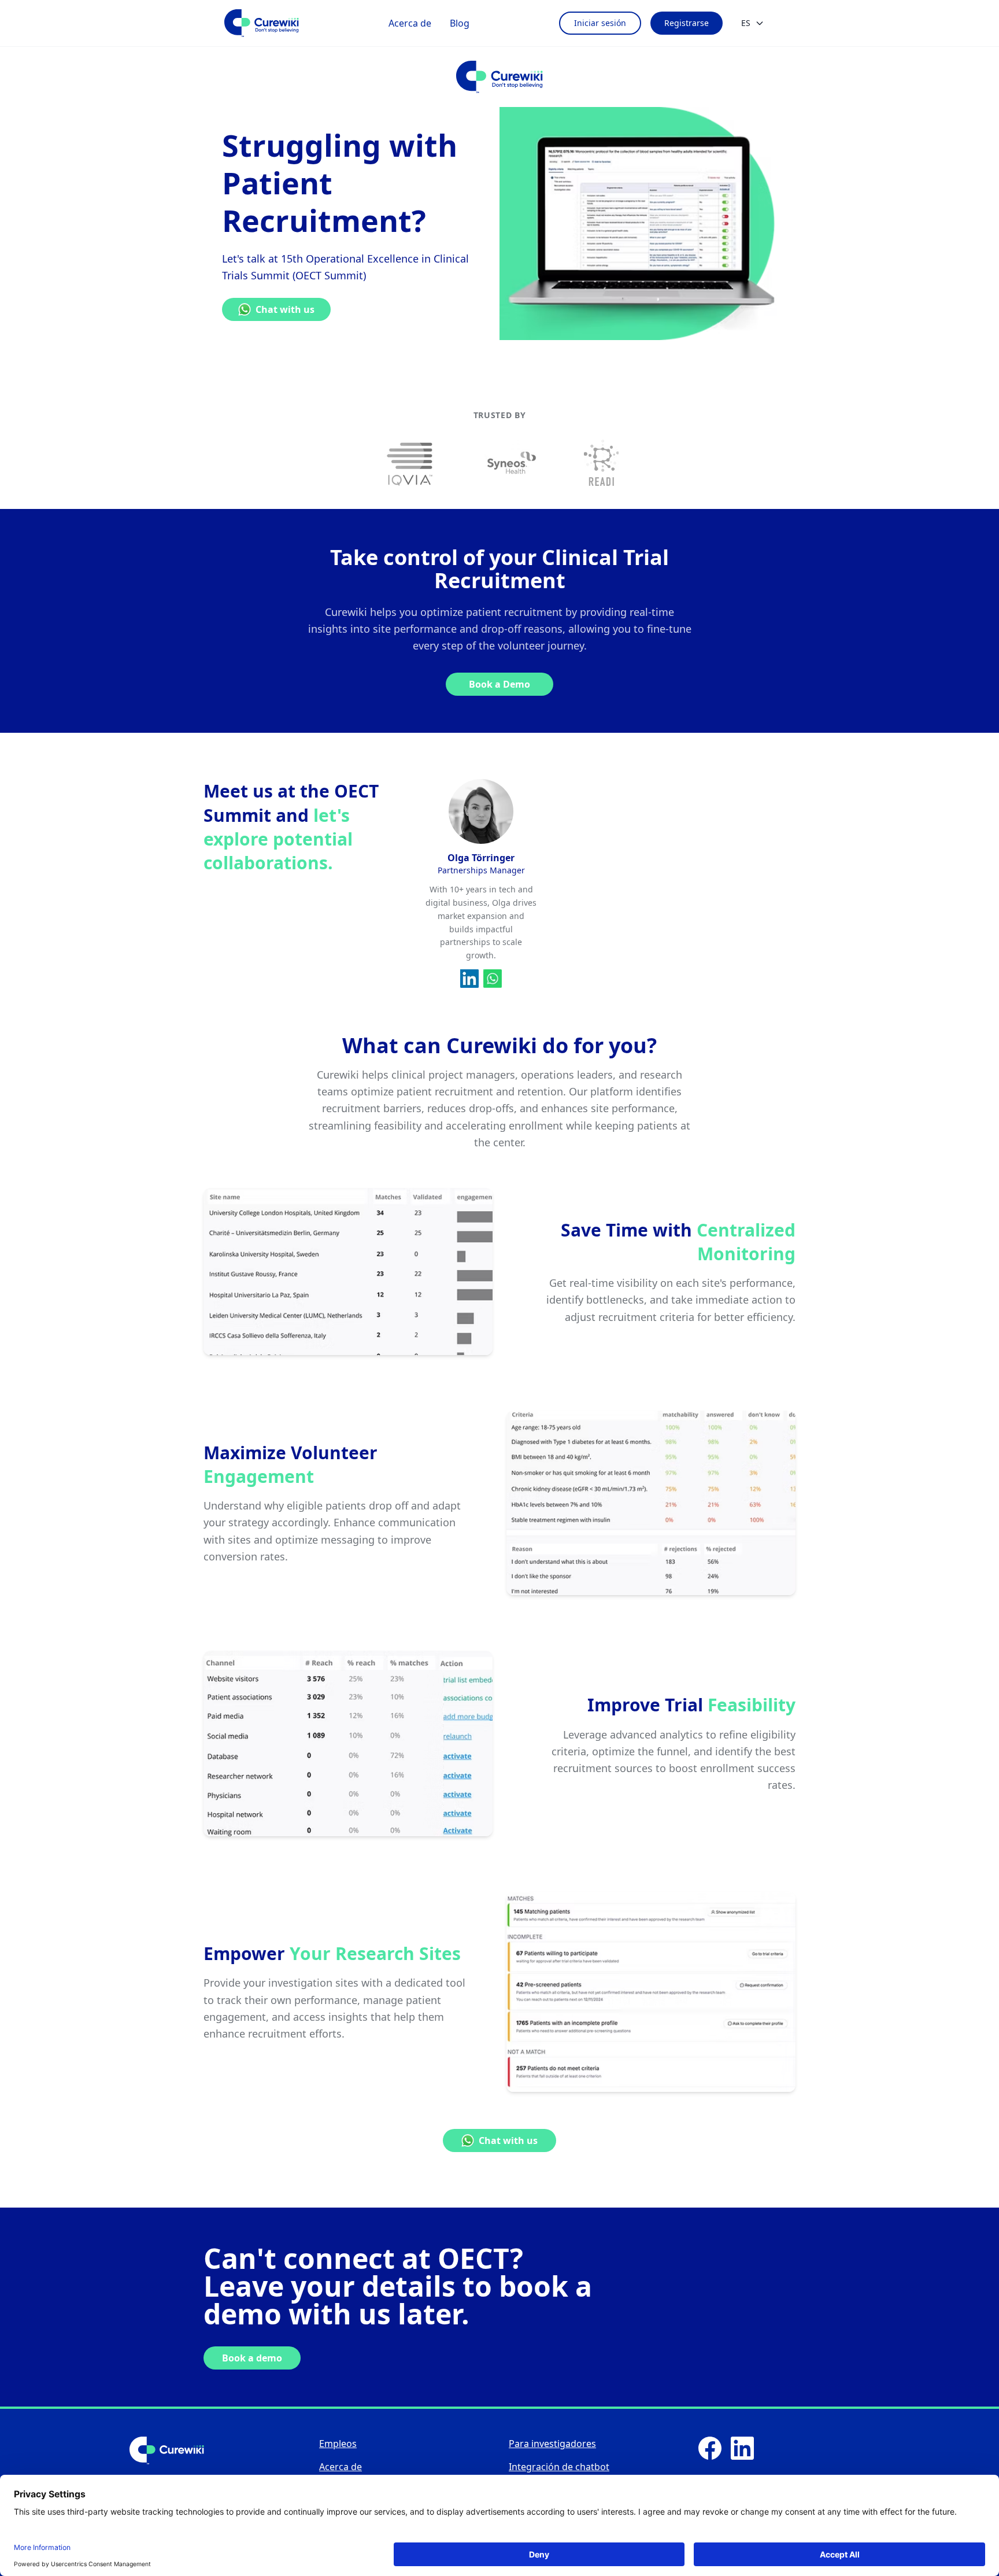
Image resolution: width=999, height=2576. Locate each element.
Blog (460, 23)
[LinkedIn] (742, 2448)
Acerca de (410, 23)
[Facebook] (710, 2448)
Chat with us (285, 309)
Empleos (338, 2444)
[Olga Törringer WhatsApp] (493, 979)
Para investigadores (552, 2444)
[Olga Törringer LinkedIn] (469, 979)
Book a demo (252, 2358)
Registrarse (687, 23)
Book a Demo (499, 684)
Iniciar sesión (600, 23)
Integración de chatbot (559, 2467)
